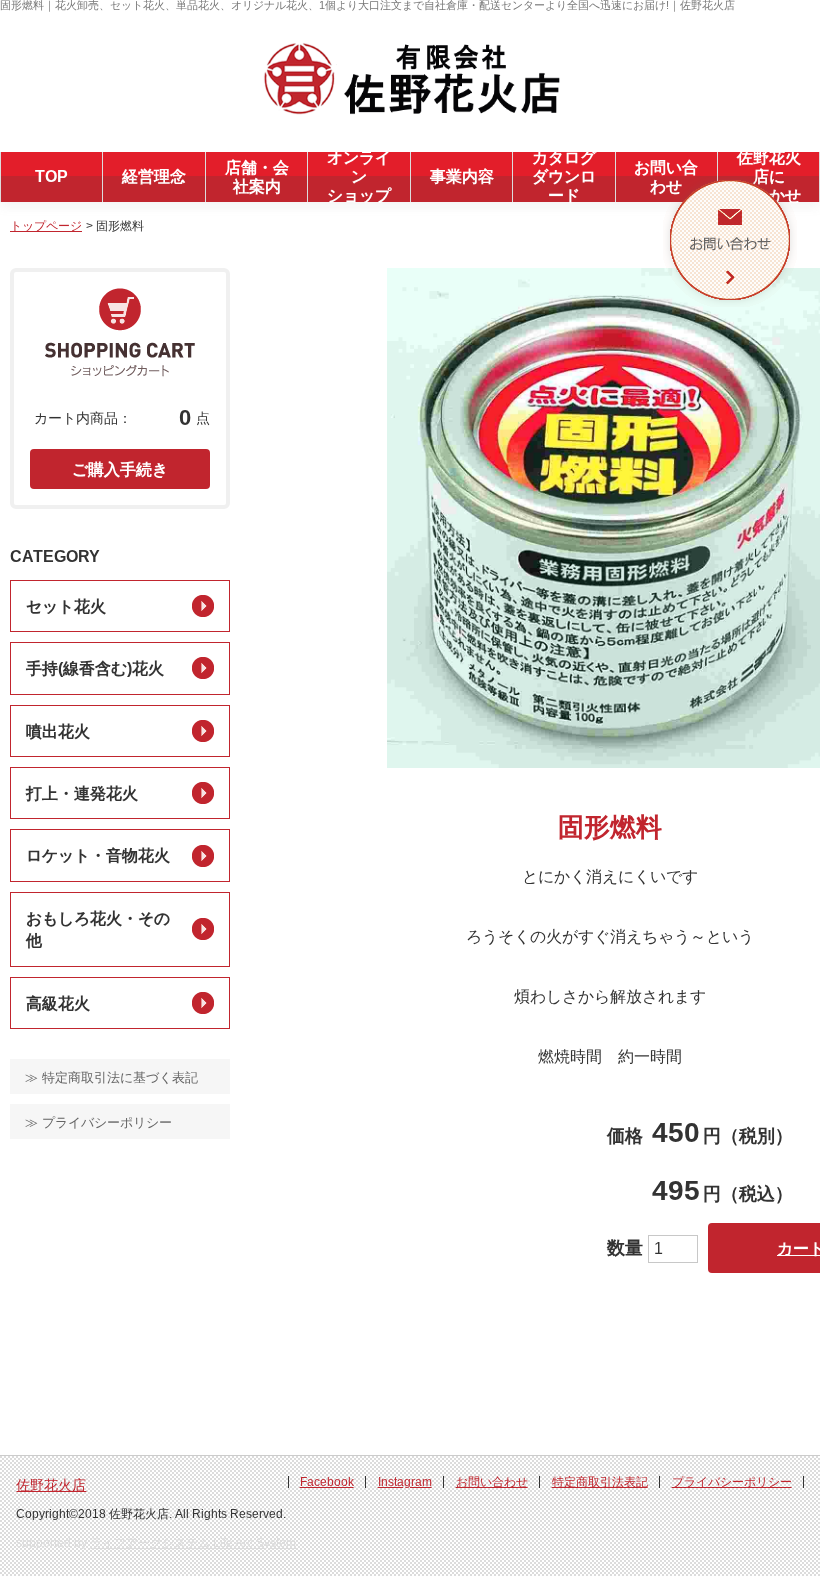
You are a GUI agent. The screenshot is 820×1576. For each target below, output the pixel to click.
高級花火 (58, 1003)
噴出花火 (58, 731)
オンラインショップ (359, 176)
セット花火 (66, 606)
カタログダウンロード (564, 176)
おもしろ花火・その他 (98, 929)
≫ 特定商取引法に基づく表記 (111, 1077)
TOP (51, 176)
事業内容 (462, 176)
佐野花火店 (51, 1485)
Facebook (327, 1482)
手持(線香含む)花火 (95, 668)
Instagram (405, 1482)
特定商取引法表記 (600, 1482)
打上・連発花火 (82, 793)
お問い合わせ (492, 1482)
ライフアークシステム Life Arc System (193, 1543)
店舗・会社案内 (257, 177)
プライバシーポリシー (732, 1482)
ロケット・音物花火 (98, 855)
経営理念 (154, 176)
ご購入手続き (120, 469)
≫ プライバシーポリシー (98, 1122)
